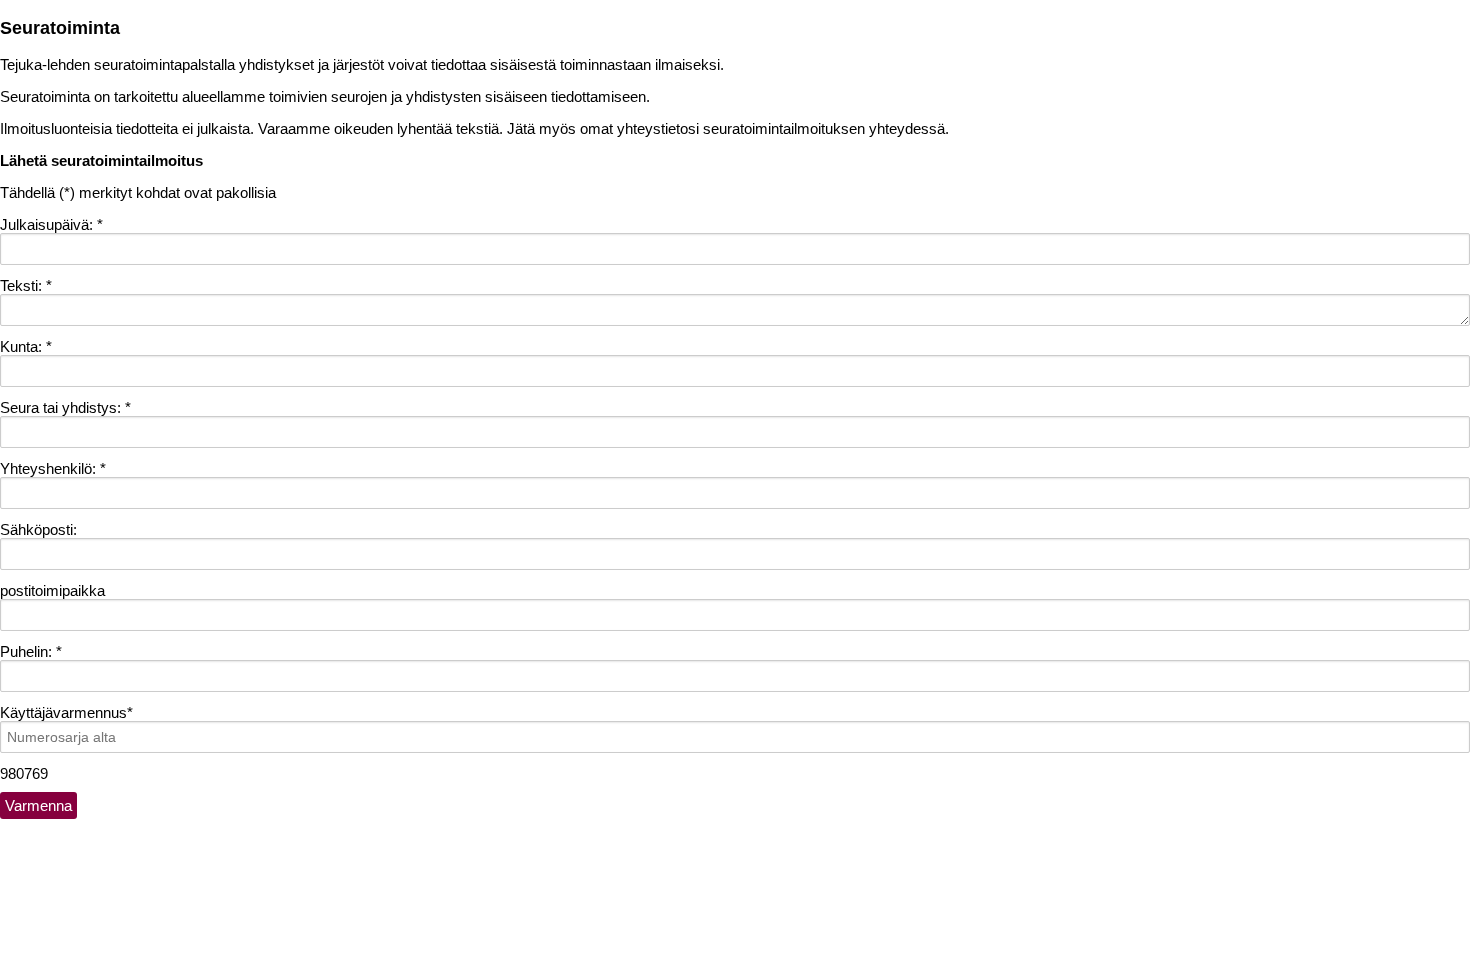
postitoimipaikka (52, 590)
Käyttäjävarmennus (66, 712)
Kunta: (26, 346)
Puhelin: (31, 651)
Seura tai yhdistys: (65, 407)
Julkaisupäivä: (51, 224)
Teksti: (26, 285)
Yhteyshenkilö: (53, 468)
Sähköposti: (38, 529)
